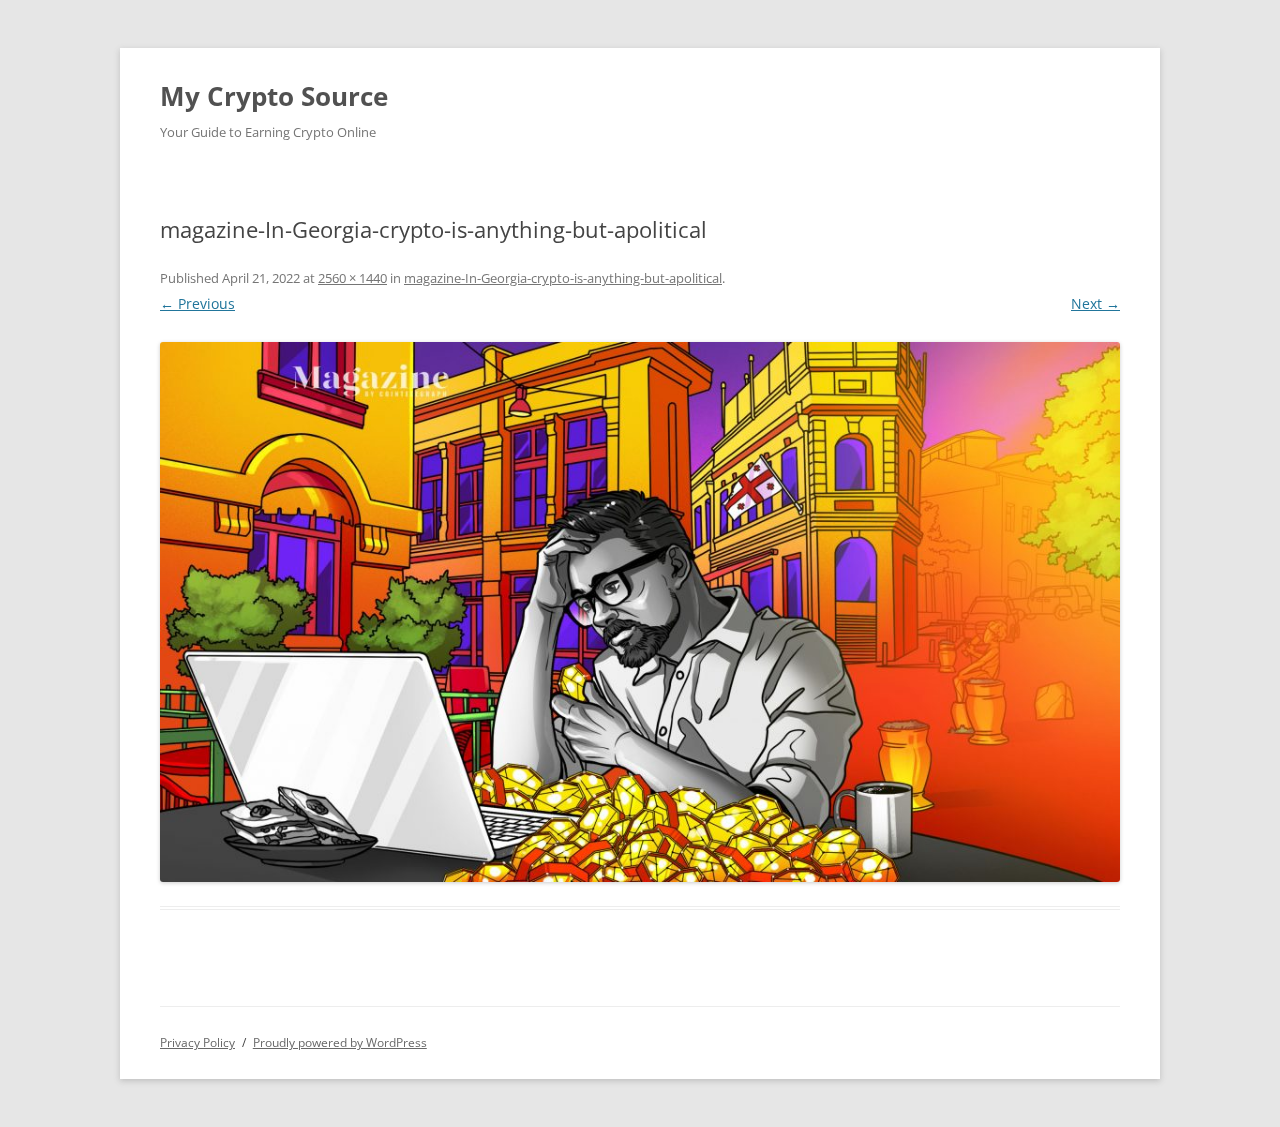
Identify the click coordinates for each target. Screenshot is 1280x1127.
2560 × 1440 (352, 278)
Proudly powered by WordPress (340, 1042)
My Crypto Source (274, 96)
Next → (1095, 303)
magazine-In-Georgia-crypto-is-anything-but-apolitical (563, 278)
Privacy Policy (197, 1042)
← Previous (197, 303)
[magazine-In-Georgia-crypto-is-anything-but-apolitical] (640, 612)
